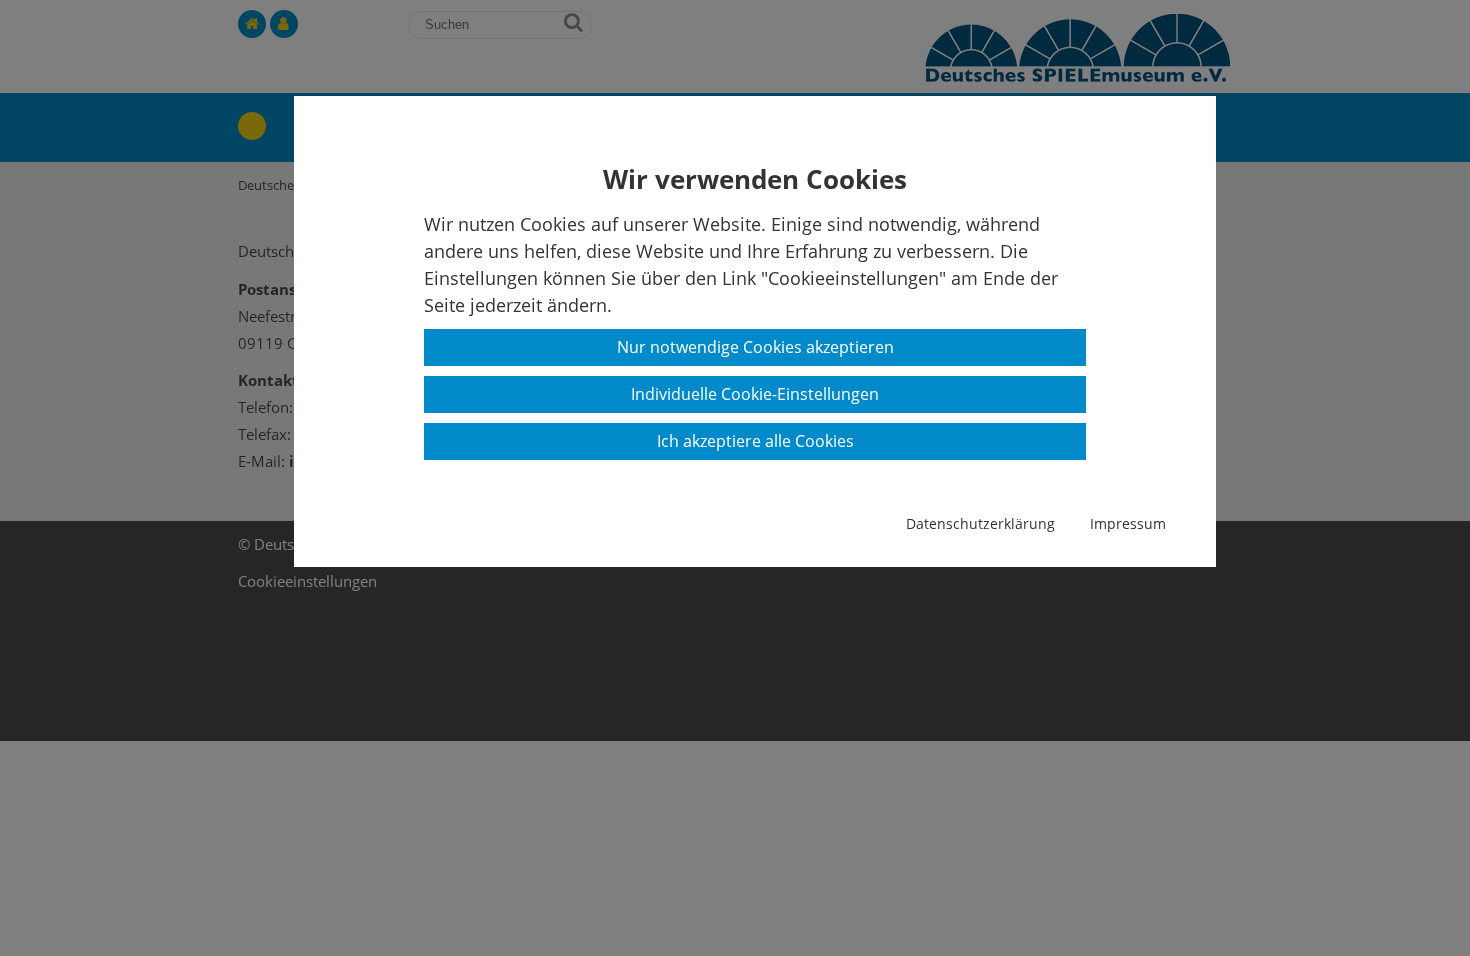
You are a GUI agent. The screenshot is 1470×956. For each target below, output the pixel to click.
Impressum (1128, 523)
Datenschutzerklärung (980, 523)
